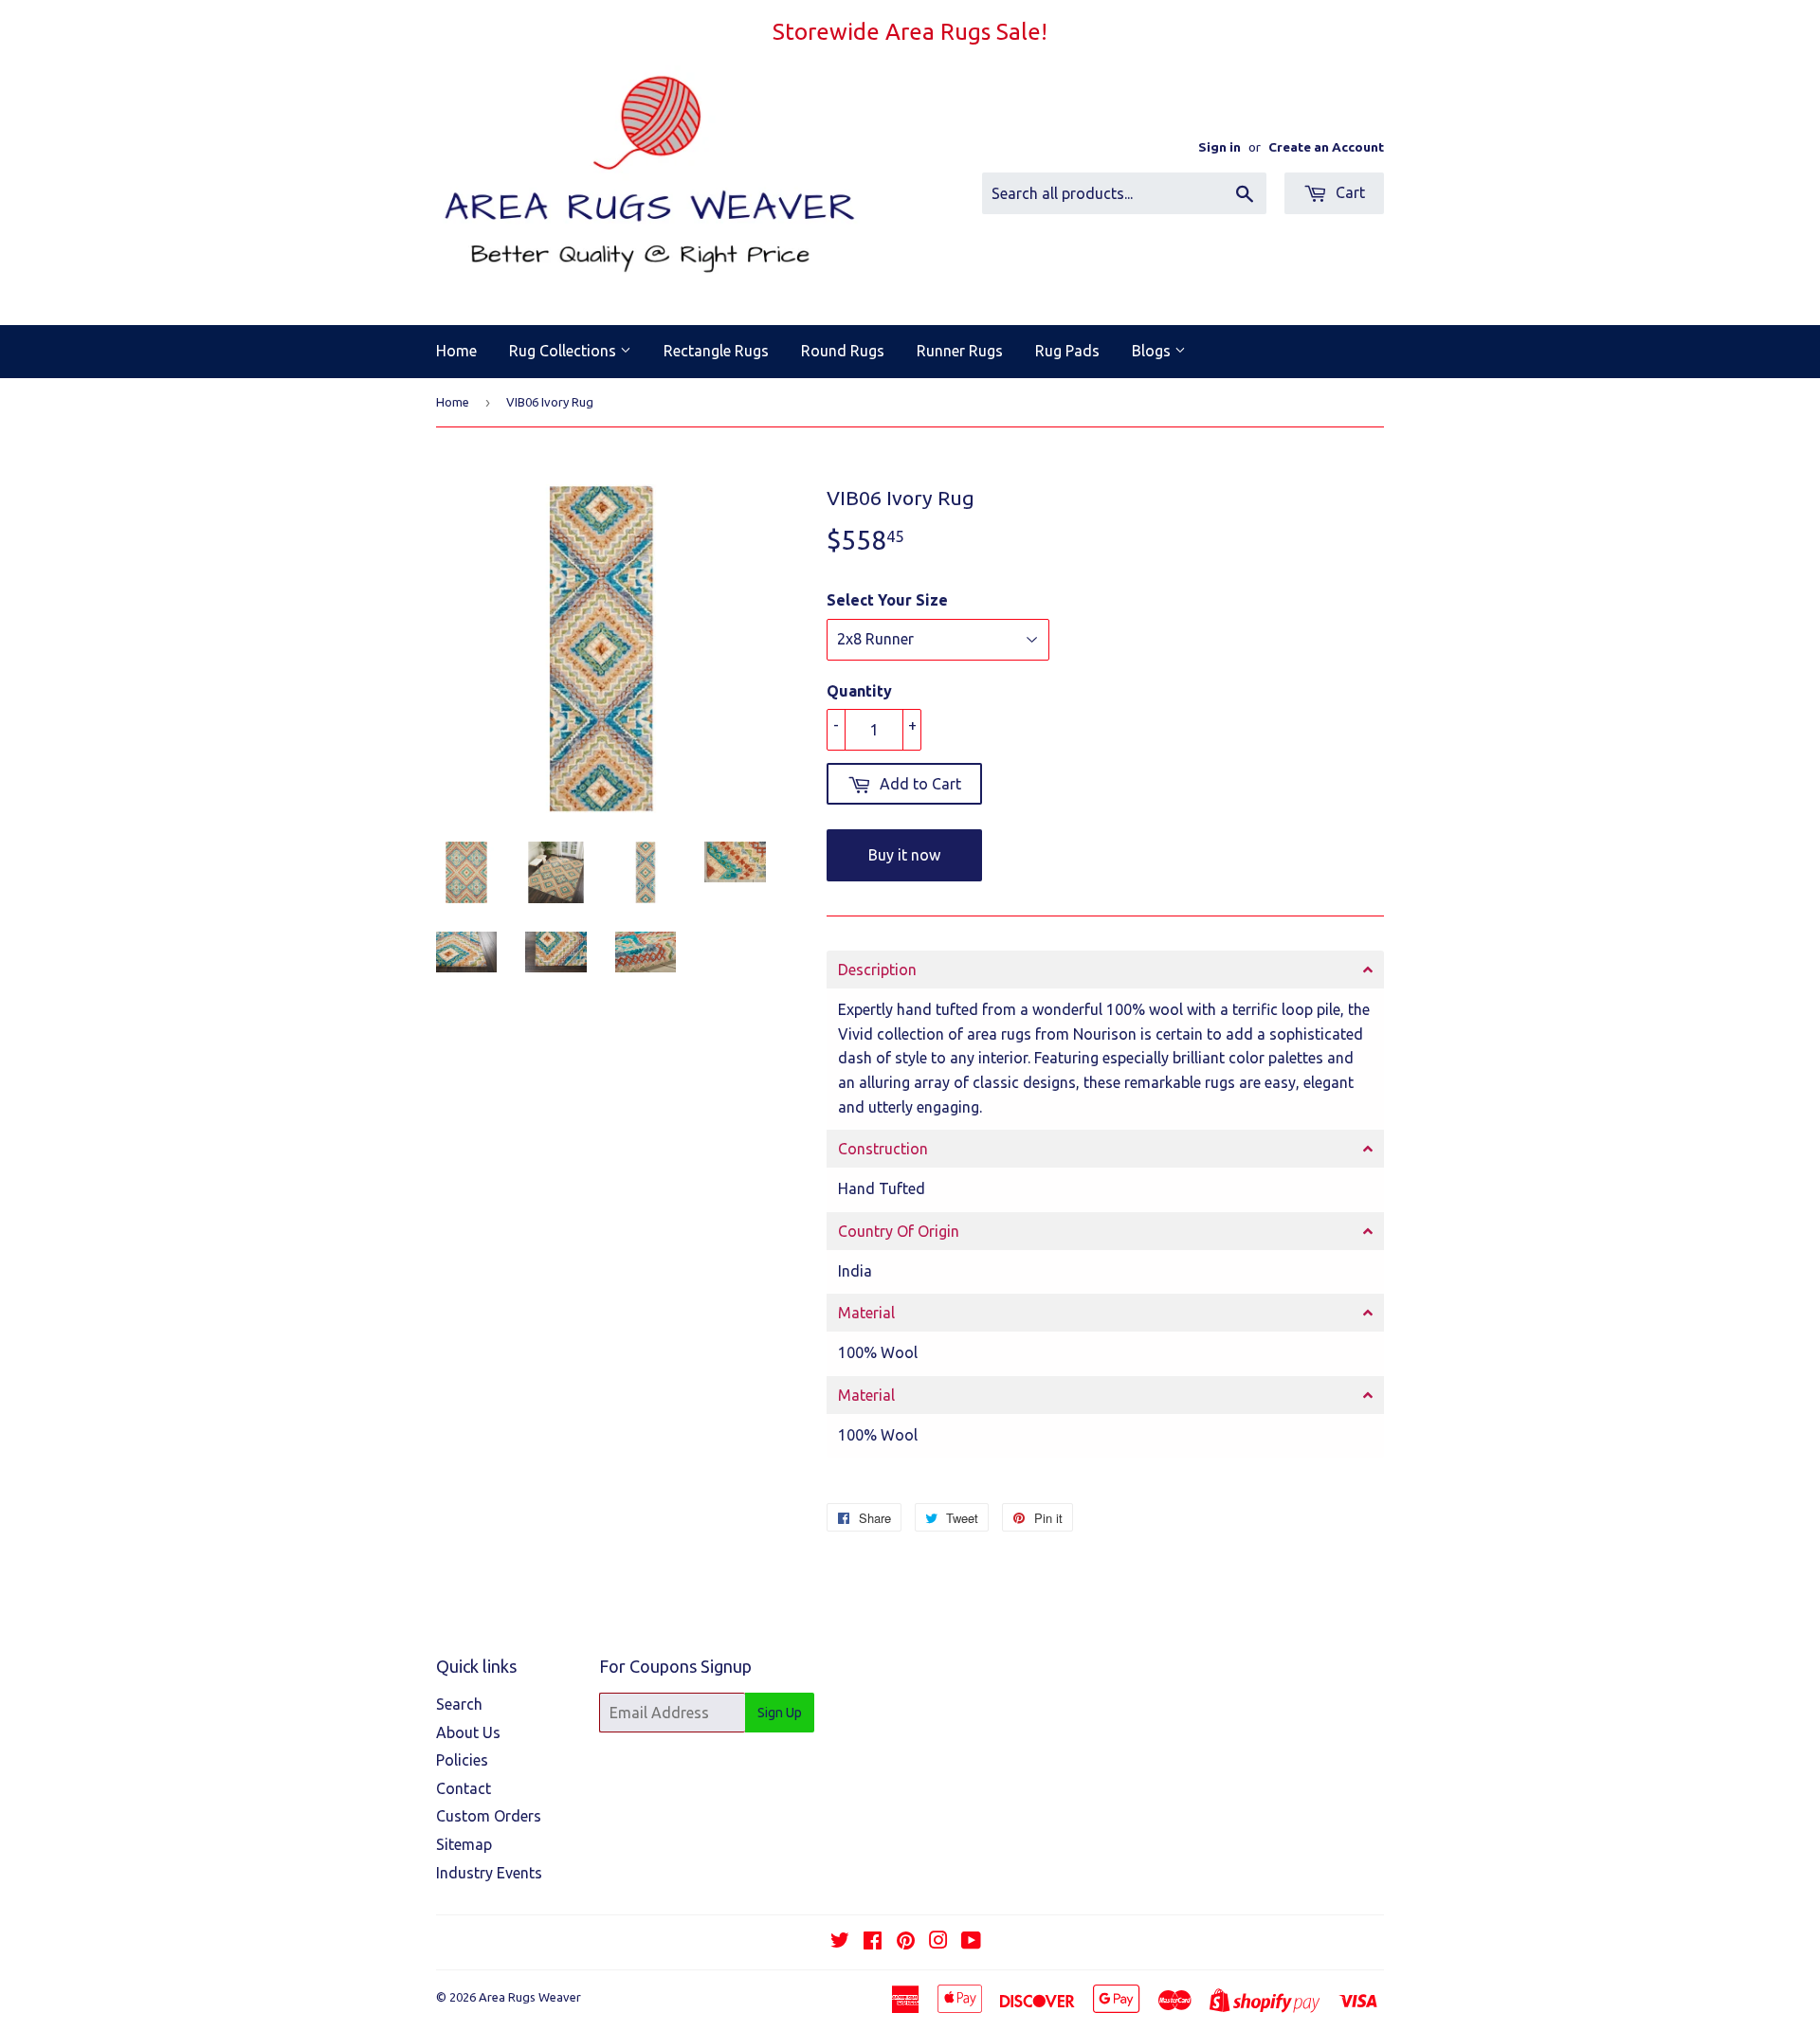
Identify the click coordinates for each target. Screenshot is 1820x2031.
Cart (1348, 192)
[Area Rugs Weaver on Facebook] (873, 1942)
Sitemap (464, 1844)
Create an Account (1326, 147)
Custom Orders (489, 1816)
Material (866, 1313)
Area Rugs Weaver (530, 1997)
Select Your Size (887, 600)
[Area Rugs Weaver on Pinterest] (906, 1942)
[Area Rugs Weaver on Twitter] (840, 1942)
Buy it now (904, 855)
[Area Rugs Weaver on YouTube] (971, 1942)
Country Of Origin (899, 1231)
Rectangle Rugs (716, 351)
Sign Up (780, 1713)
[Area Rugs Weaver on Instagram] (938, 1942)
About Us (468, 1732)
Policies (462, 1760)
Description (877, 970)
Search (459, 1704)
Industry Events (489, 1873)
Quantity (859, 691)
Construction (883, 1149)
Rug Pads (1067, 351)
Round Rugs (843, 351)
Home (456, 351)
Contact (464, 1788)
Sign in (1219, 147)
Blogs (1153, 351)
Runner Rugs (960, 351)
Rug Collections (564, 351)
